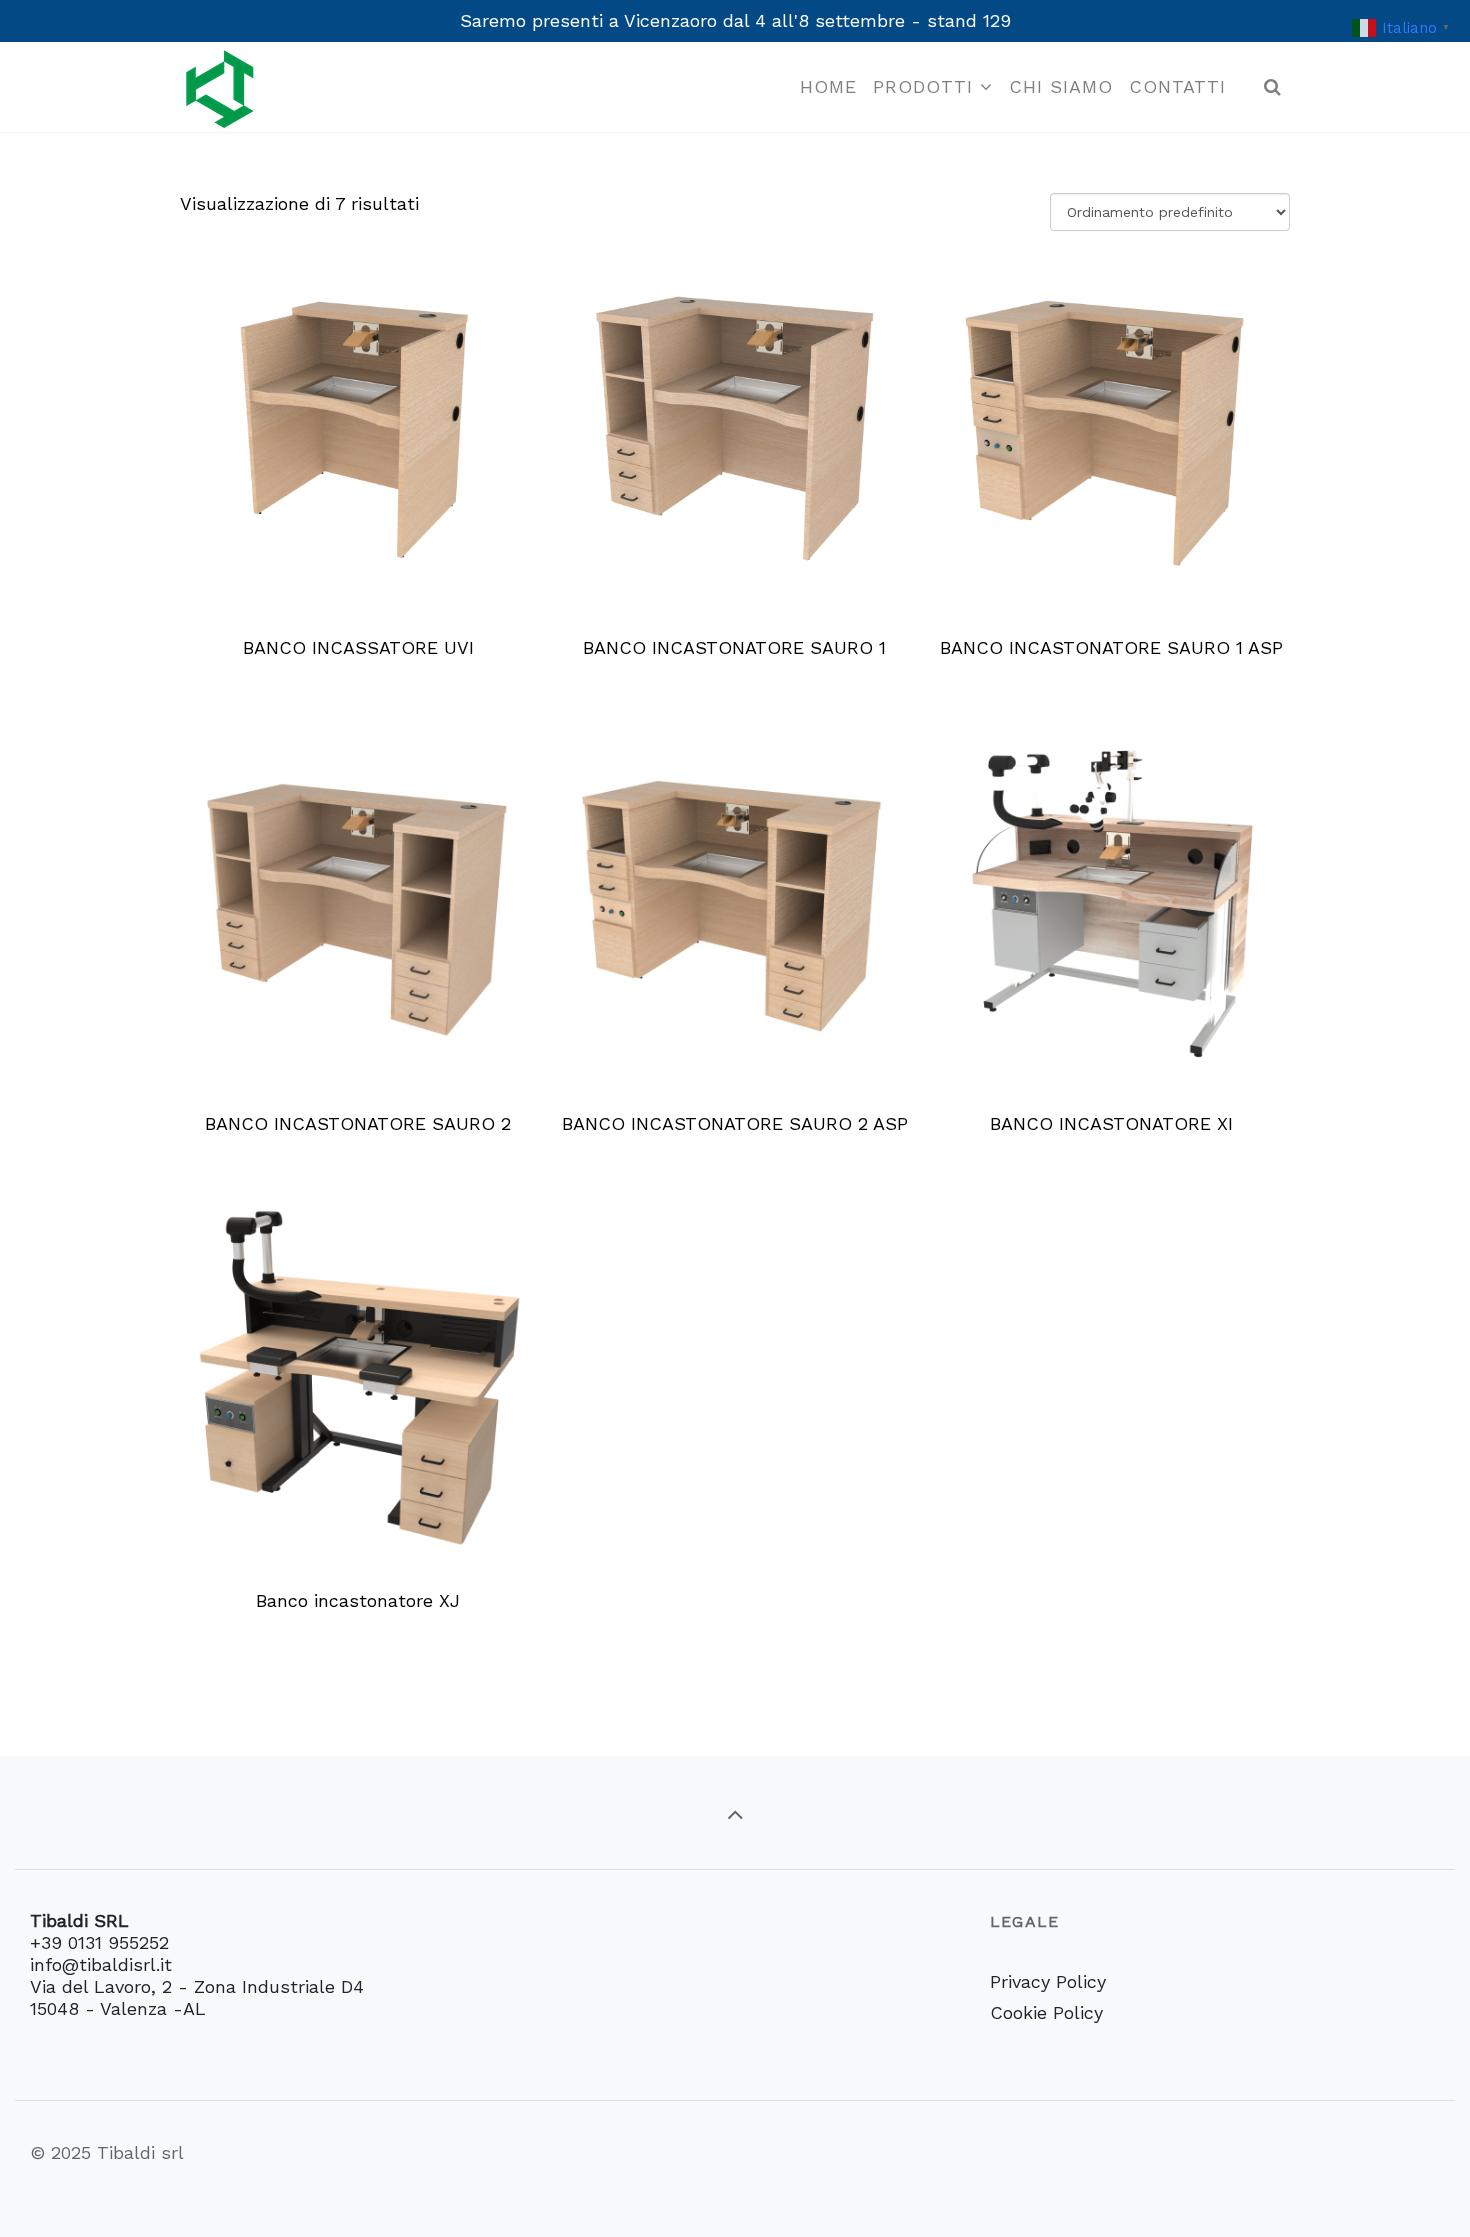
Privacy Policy (1048, 1981)
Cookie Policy (1046, 2012)
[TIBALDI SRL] (220, 87)
